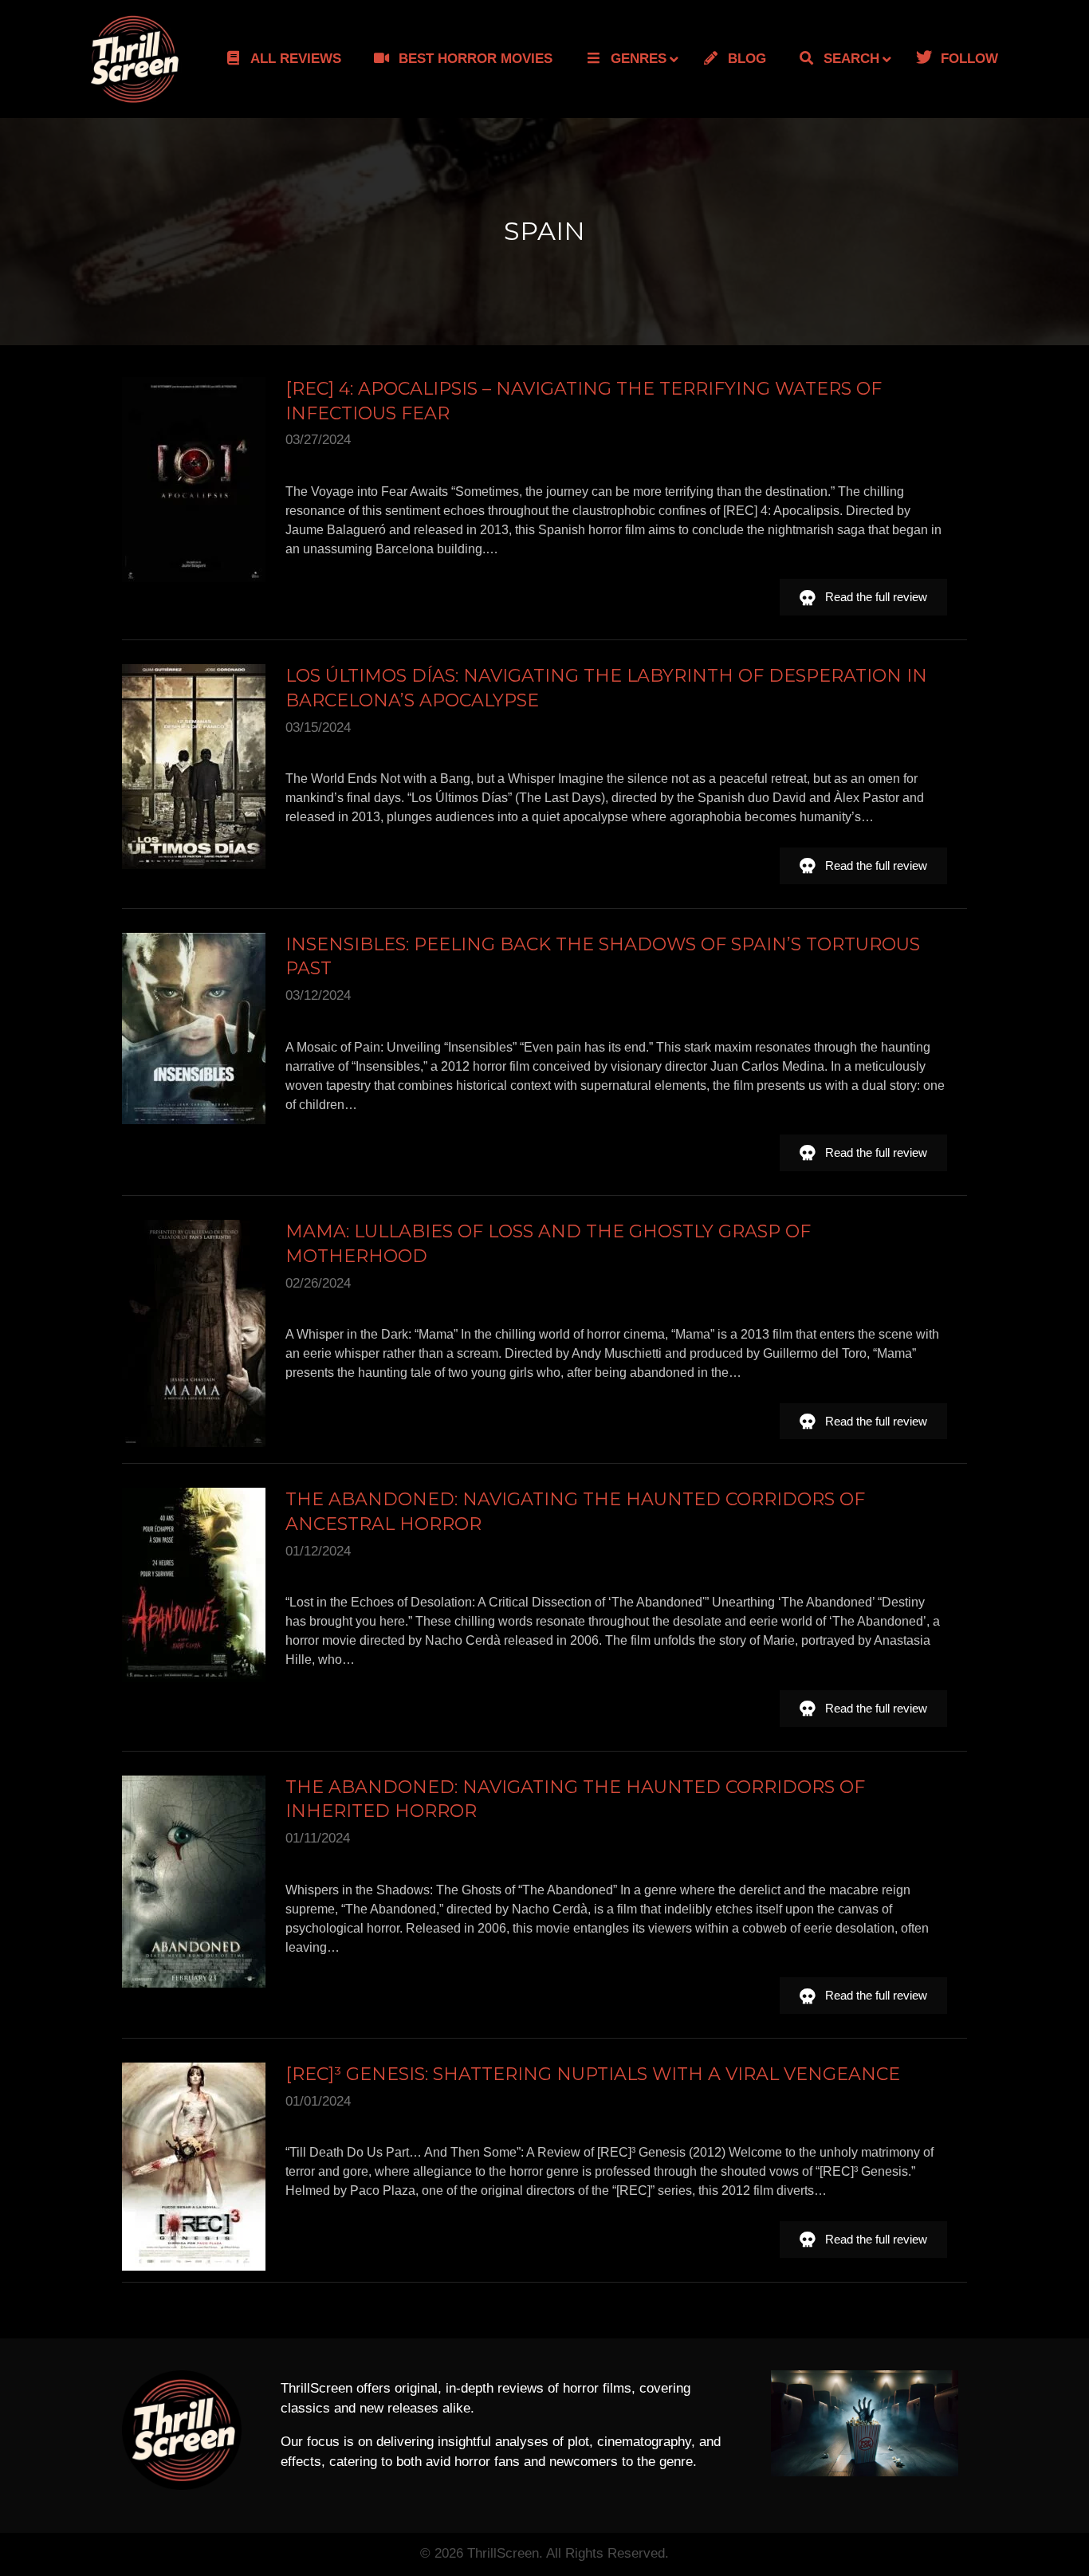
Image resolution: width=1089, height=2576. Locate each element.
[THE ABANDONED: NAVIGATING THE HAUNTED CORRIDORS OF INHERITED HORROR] (194, 1882)
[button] (863, 597)
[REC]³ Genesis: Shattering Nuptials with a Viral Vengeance (593, 2074)
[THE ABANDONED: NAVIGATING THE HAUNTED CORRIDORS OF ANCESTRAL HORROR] (194, 1585)
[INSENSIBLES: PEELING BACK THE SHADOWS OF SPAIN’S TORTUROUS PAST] (194, 1028)
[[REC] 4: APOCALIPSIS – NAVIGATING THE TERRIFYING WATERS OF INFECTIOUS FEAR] (194, 480)
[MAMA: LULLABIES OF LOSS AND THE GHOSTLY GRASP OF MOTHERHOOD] (194, 1333)
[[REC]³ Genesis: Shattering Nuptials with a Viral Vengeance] (194, 2167)
